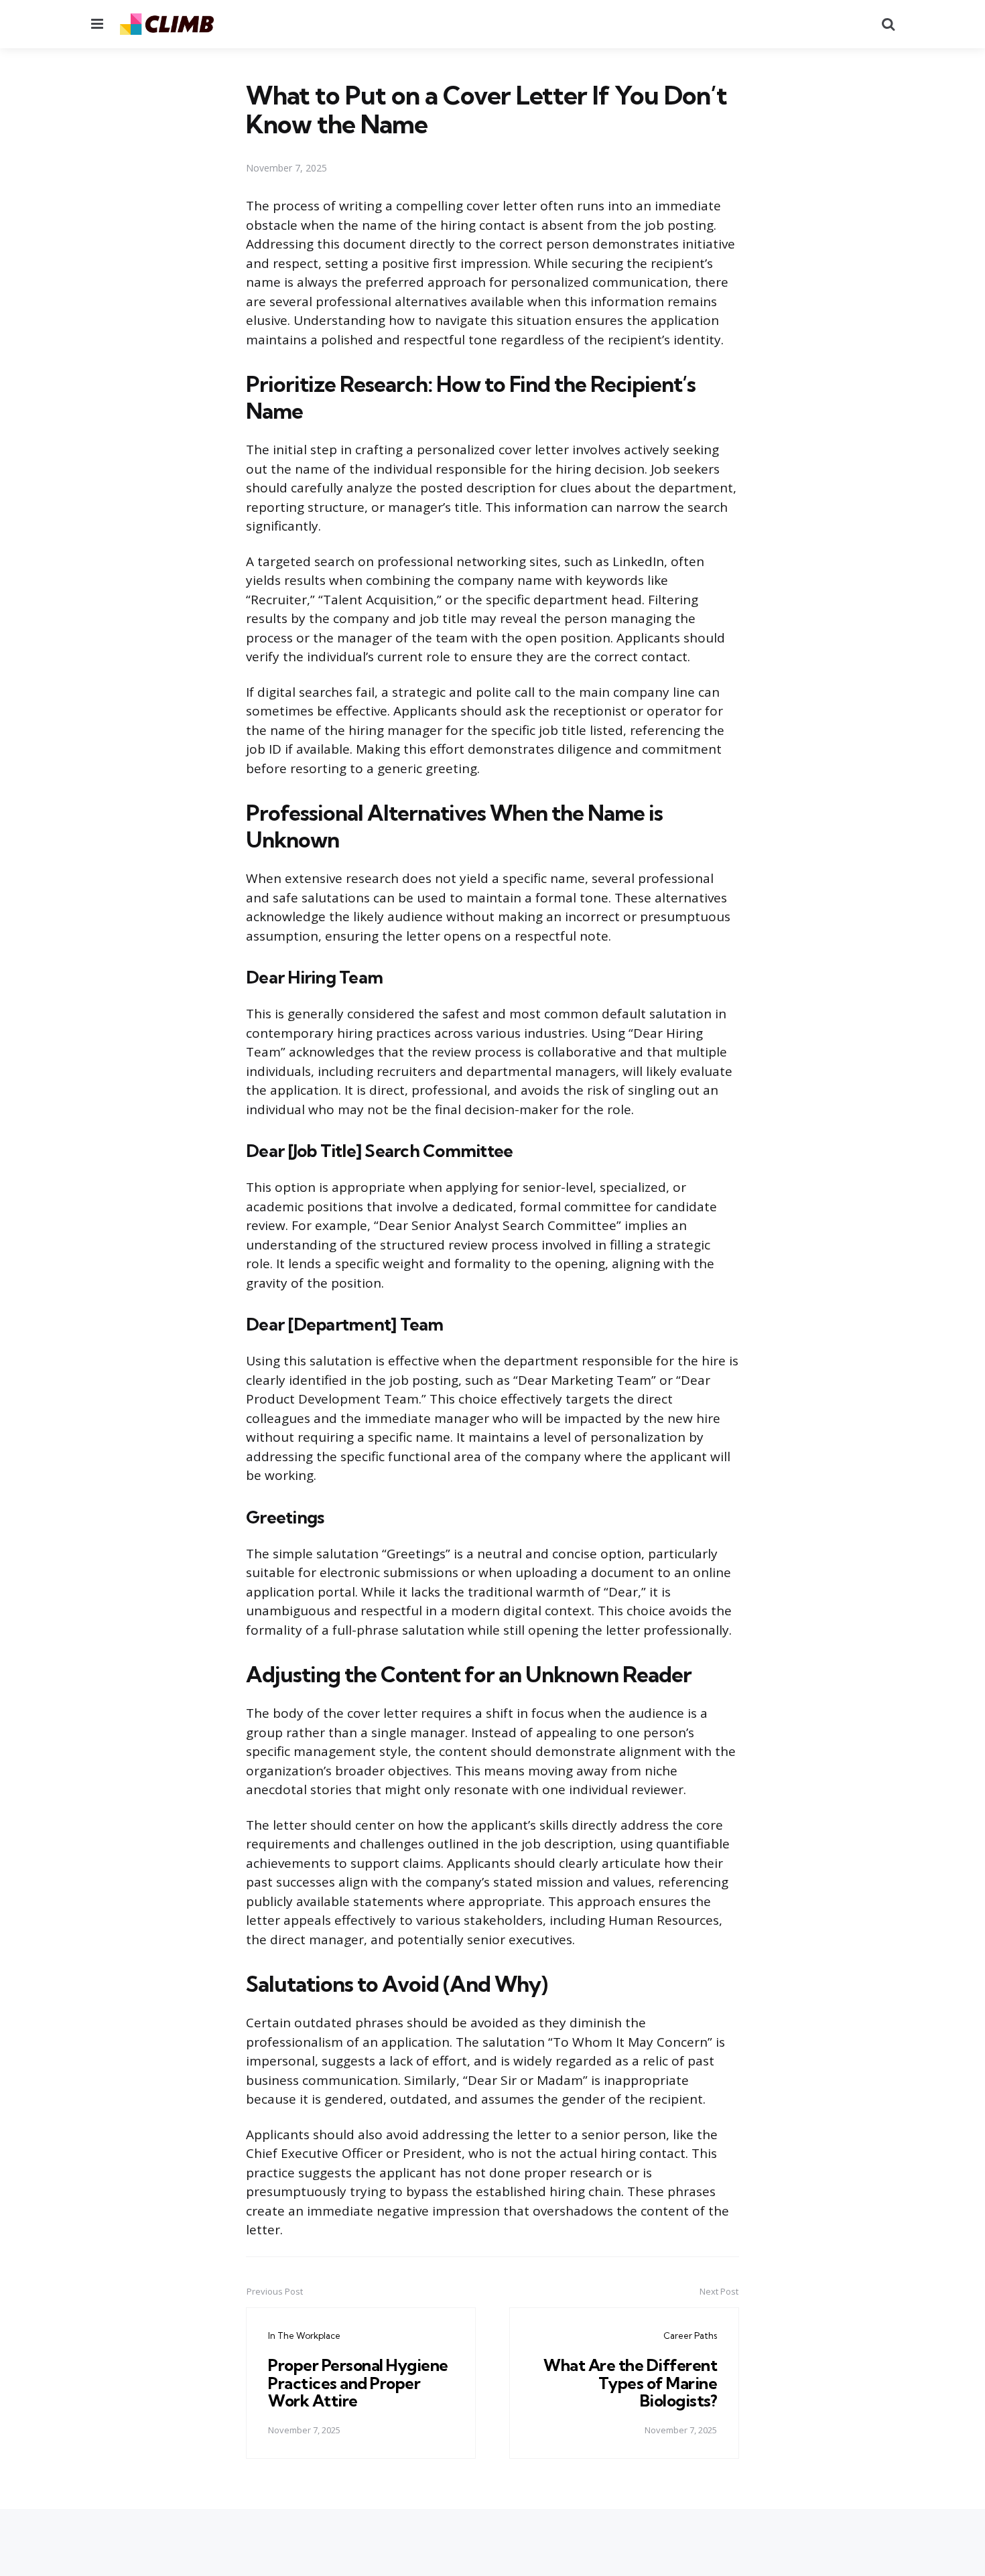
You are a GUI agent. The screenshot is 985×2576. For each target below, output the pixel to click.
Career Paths (690, 2335)
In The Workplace (304, 2335)
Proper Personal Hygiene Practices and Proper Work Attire (358, 2383)
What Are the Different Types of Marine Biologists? (630, 2383)
